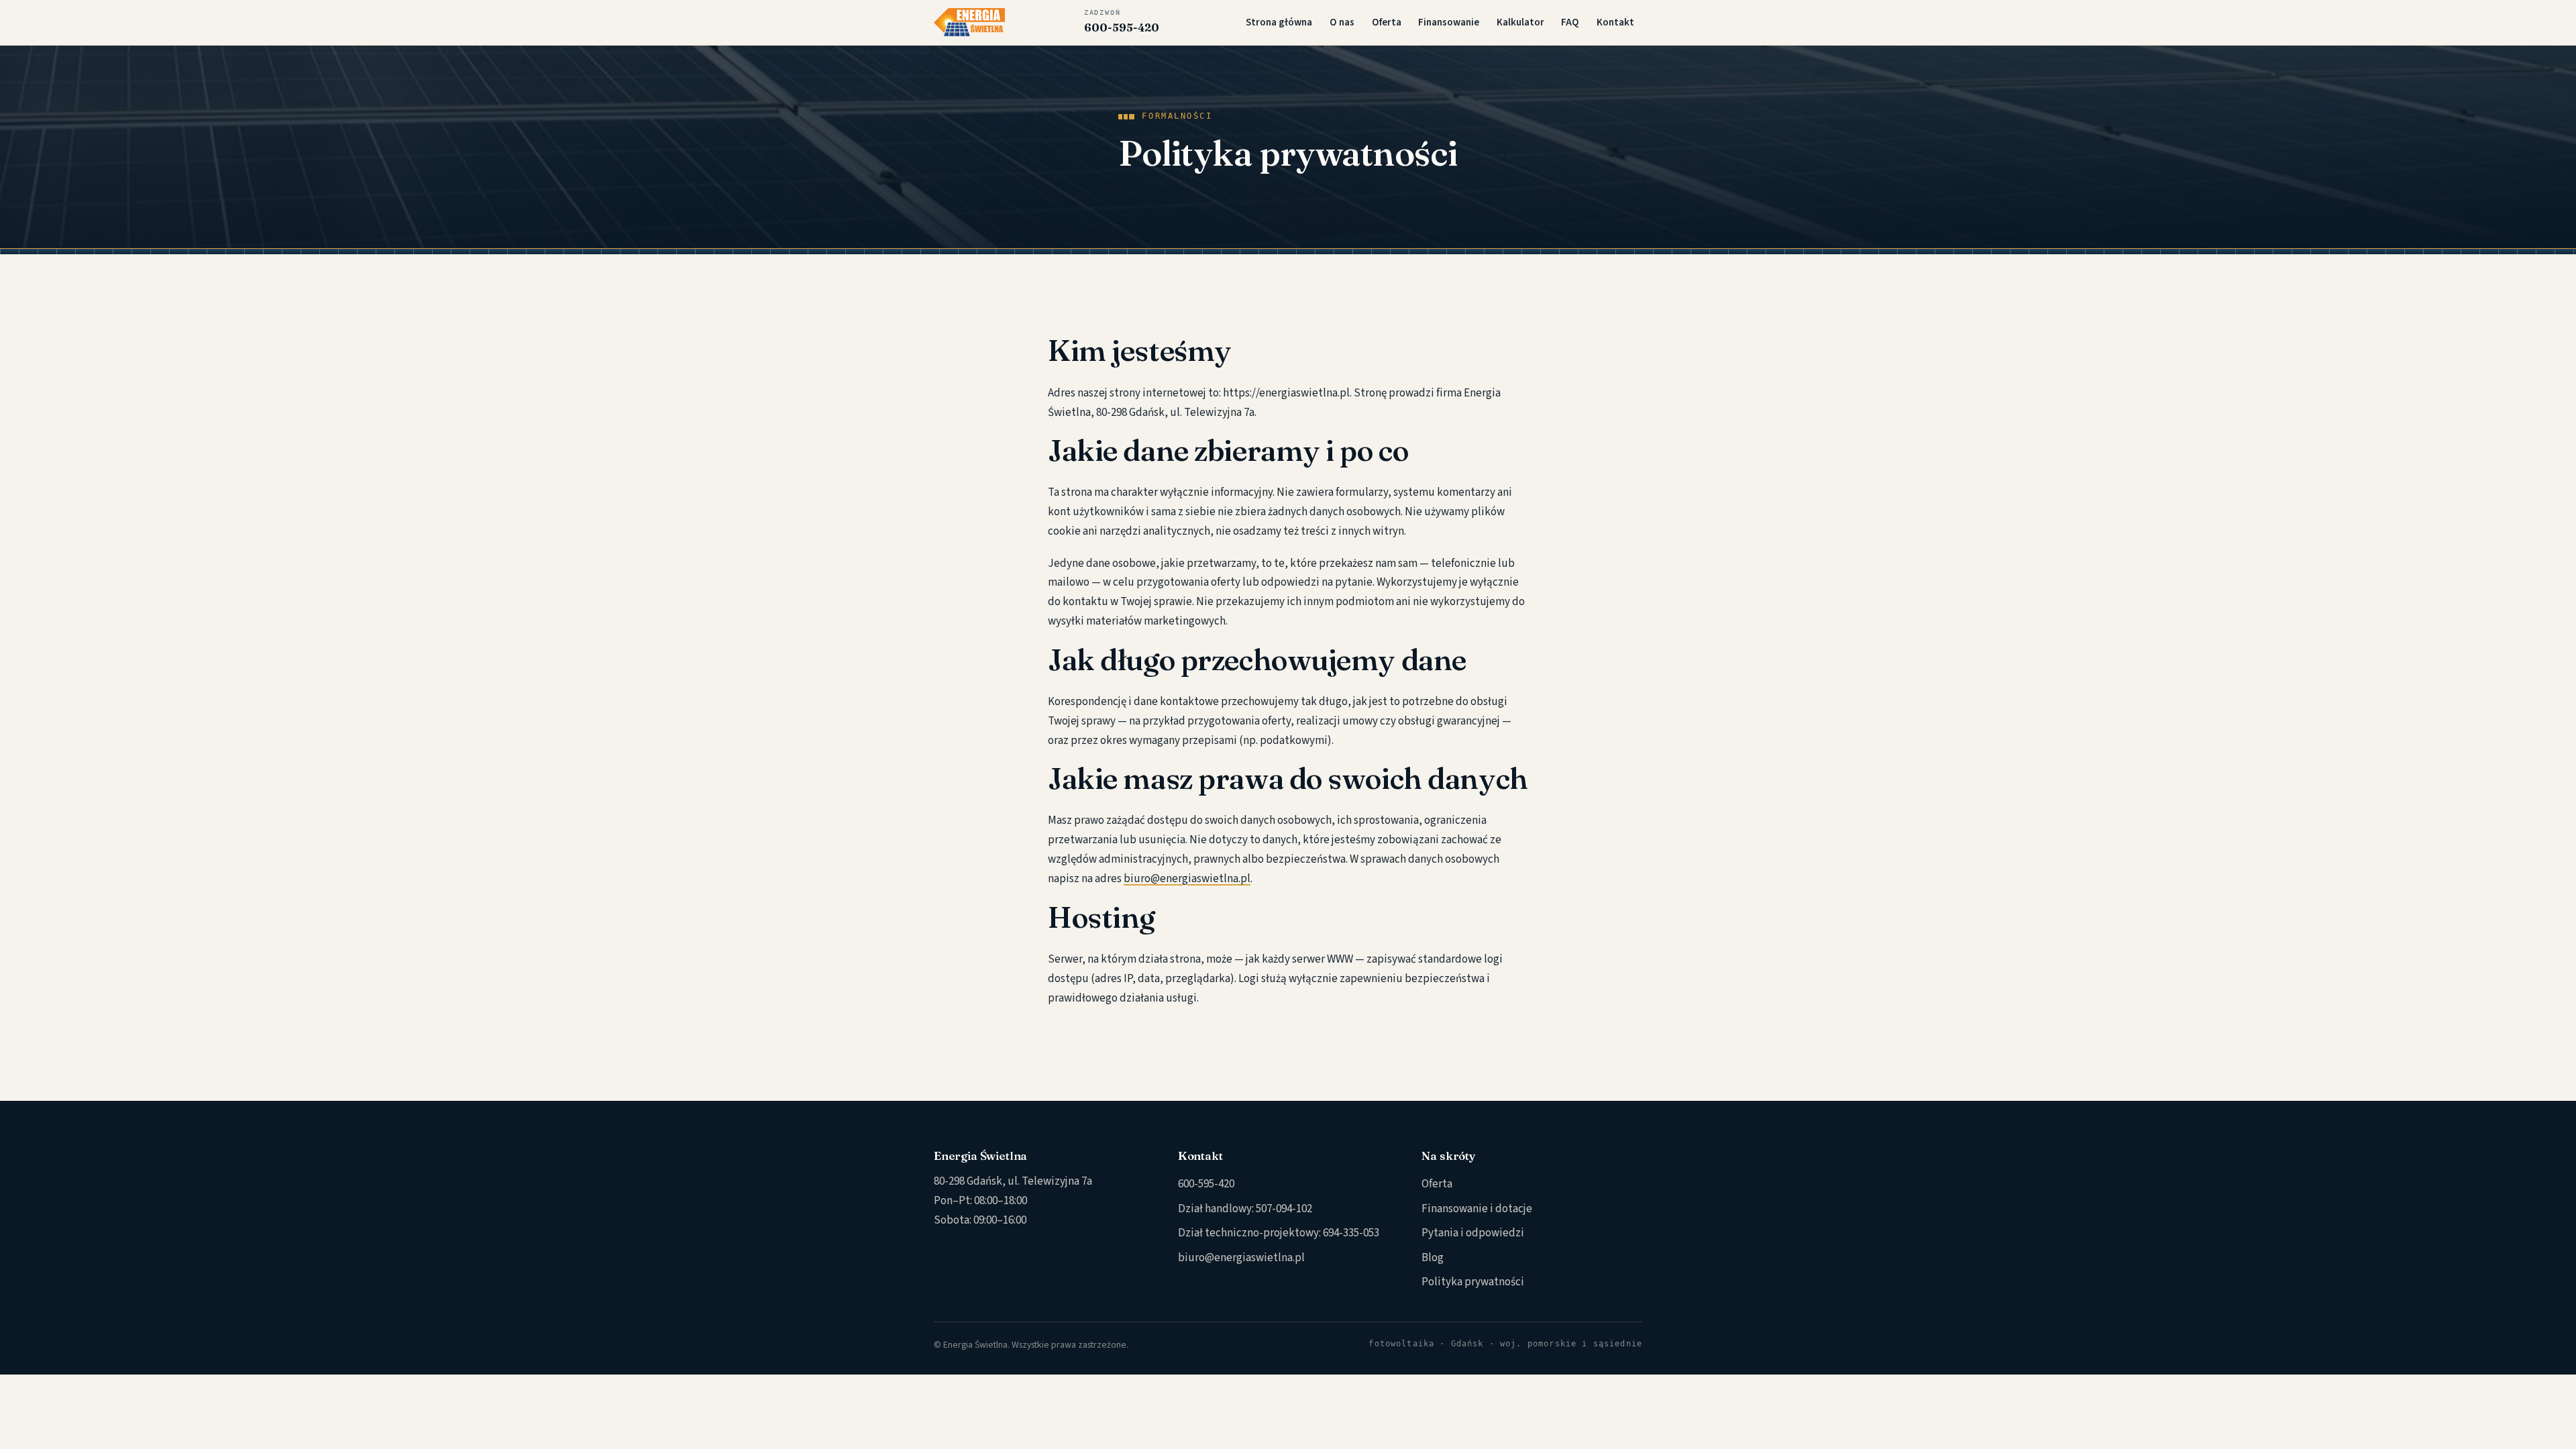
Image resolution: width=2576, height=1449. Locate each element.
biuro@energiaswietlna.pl (1187, 879)
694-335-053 (1351, 1233)
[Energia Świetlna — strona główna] (969, 22)
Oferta (1387, 22)
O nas (1342, 22)
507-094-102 (1284, 1209)
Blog (1433, 1258)
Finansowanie (1449, 22)
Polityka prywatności (1473, 1282)
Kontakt (1615, 22)
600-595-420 (1122, 21)
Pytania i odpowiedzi (1473, 1233)
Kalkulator (1520, 22)
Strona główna (1279, 22)
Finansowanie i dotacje (1477, 1209)
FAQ (1570, 22)
